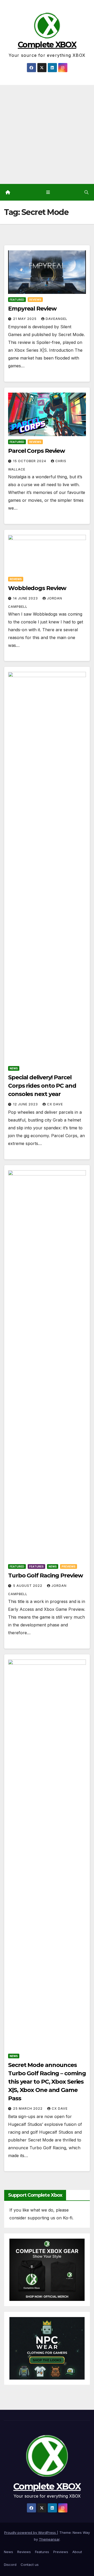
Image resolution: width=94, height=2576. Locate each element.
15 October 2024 (30, 461)
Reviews (35, 300)
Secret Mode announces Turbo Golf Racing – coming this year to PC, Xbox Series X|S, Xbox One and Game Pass (47, 2082)
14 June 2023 (26, 598)
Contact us (30, 2565)
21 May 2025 (25, 319)
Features (36, 1566)
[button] (86, 192)
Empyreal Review (32, 309)
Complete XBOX (47, 45)
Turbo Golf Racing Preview (46, 1575)
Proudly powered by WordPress (31, 2532)
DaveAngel (57, 319)
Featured (17, 300)
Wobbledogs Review (37, 588)
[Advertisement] (47, 134)
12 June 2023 (26, 1104)
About (77, 2552)
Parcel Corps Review (37, 451)
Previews (69, 1566)
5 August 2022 (28, 1586)
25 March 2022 (28, 2109)
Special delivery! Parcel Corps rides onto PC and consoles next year (42, 1086)
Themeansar (49, 2539)
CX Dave (55, 1104)
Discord (10, 2565)
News (14, 1068)
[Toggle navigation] (48, 192)
